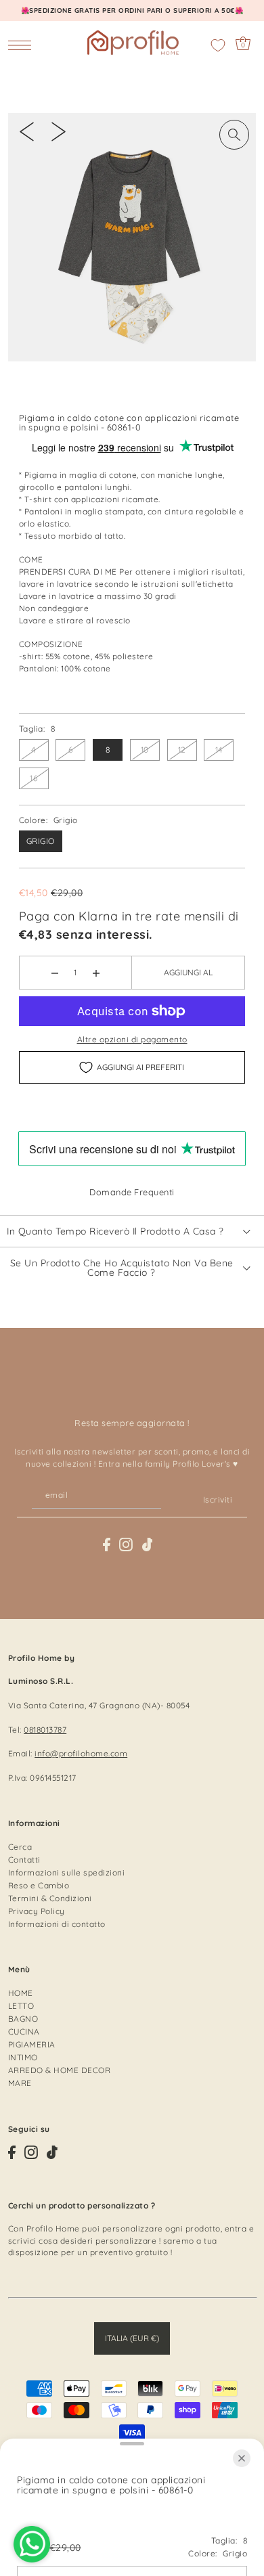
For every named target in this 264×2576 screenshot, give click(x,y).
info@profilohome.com (81, 1753)
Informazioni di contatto (57, 1924)
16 (34, 778)
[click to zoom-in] (234, 135)
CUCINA (24, 2031)
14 (219, 750)
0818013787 (45, 1730)
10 (145, 750)
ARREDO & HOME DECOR (60, 2070)
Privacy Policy (37, 1911)
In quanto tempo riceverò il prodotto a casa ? (115, 1231)
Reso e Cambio (39, 1885)
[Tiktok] (148, 1545)
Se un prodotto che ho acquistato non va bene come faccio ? (122, 1267)
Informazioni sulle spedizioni (67, 1872)
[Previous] (27, 131)
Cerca (20, 1847)
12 (182, 750)
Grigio (41, 841)
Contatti (24, 1860)
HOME (21, 1993)
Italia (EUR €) (132, 2338)
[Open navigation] (23, 45)
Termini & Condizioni (50, 1898)
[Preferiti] (218, 45)
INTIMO (23, 2057)
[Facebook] (107, 1545)
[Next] (59, 131)
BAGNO (23, 2019)
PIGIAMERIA (32, 2044)
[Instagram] (126, 1545)
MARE (20, 2083)
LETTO (21, 2006)
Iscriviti (218, 1500)
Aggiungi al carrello (188, 978)
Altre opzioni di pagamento (132, 1039)
